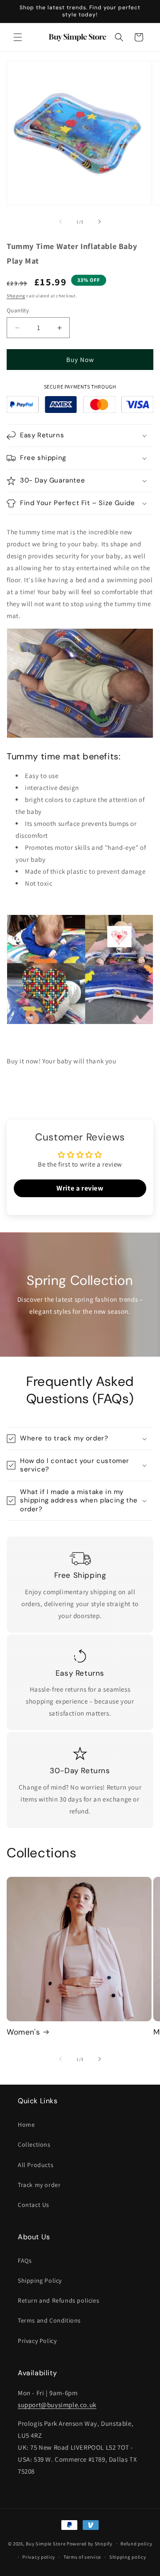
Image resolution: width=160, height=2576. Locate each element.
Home (26, 2125)
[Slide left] (60, 222)
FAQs (25, 2261)
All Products (36, 2165)
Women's (23, 2032)
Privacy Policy (37, 2341)
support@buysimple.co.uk (57, 2405)
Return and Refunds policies (58, 2300)
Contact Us (34, 2205)
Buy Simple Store (46, 2543)
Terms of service (82, 2557)
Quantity (18, 310)
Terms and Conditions (49, 2320)
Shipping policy (128, 2557)
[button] (18, 37)
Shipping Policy (40, 2280)
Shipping (16, 296)
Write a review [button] (80, 1188)
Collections (34, 2144)
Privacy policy (39, 2557)
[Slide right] (100, 222)
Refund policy (136, 2544)
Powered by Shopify (90, 2543)
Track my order (39, 2185)
